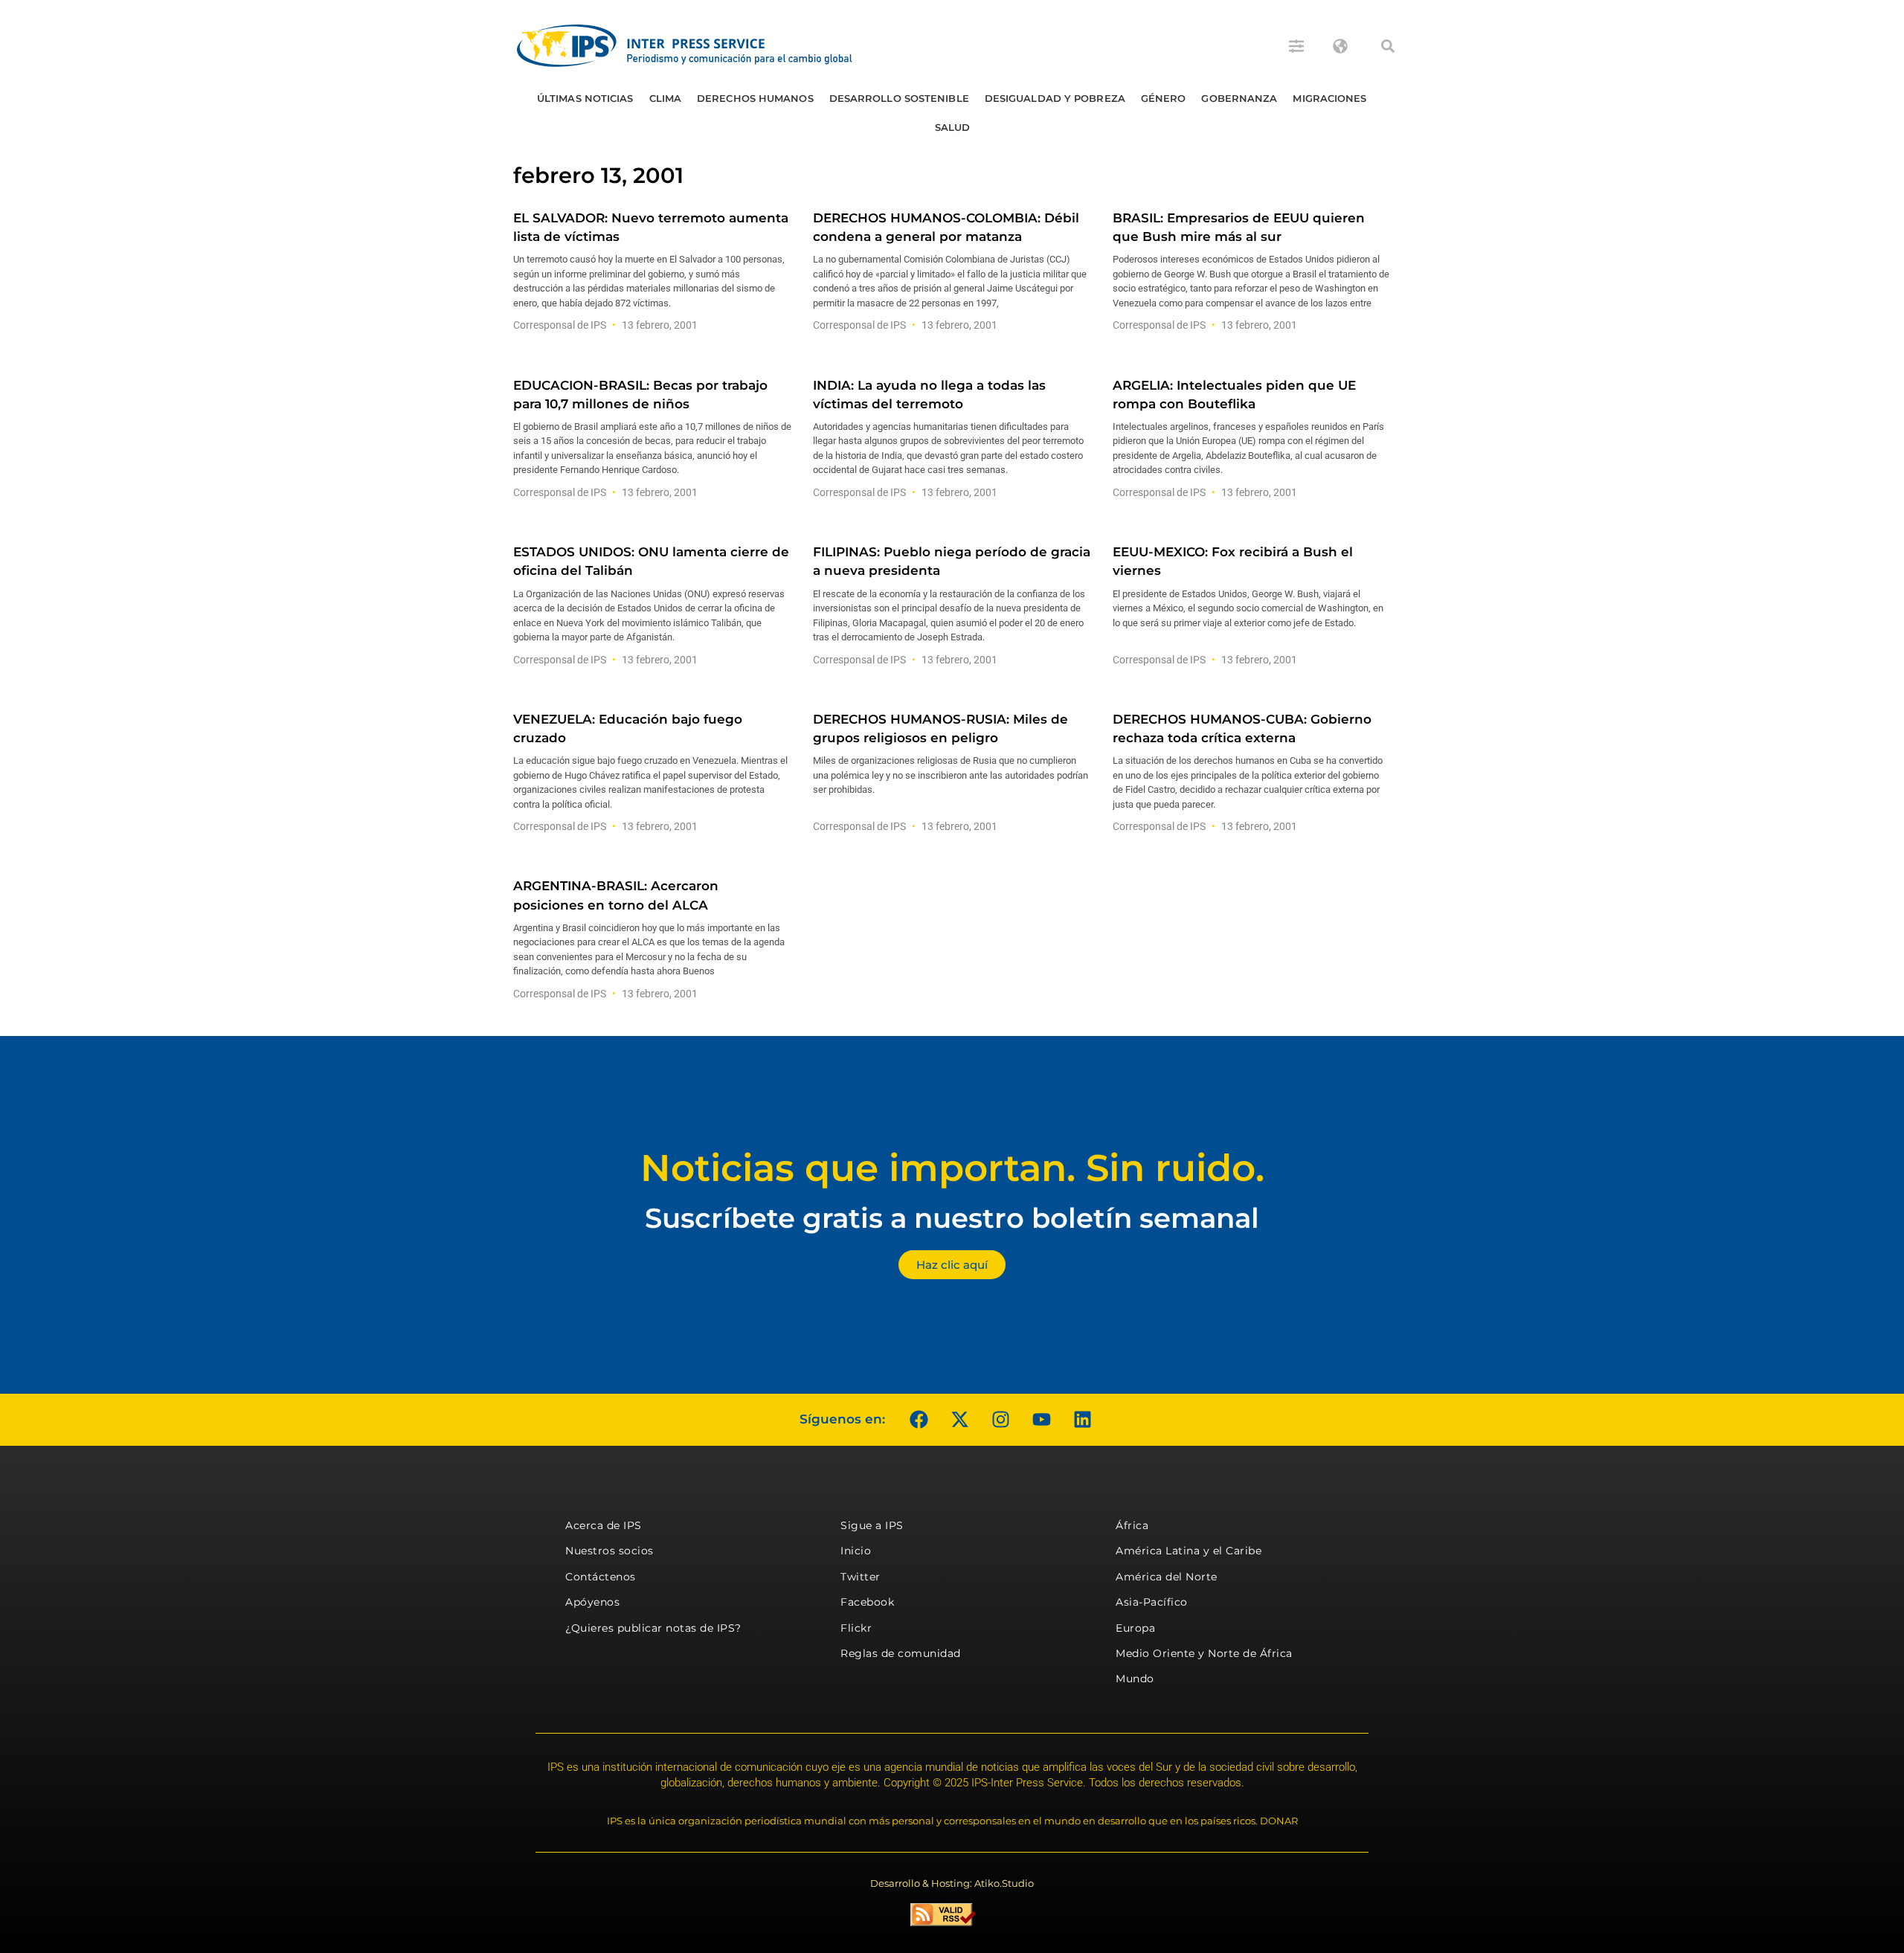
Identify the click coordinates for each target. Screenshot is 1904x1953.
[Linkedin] (1082, 1420)
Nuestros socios (610, 1551)
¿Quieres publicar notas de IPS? (653, 1628)
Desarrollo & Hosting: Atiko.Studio (952, 1883)
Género (1164, 98)
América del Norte (1167, 1577)
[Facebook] (919, 1420)
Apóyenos (592, 1602)
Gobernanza (1239, 98)
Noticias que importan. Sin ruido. (952, 1168)
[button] (1388, 46)
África (1132, 1525)
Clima (666, 98)
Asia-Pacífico (1152, 1602)
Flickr (856, 1628)
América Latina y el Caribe (1189, 1551)
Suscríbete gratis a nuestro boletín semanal (952, 1218)
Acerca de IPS (604, 1525)
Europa (1135, 1628)
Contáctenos (601, 1577)
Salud (953, 127)
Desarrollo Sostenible (899, 98)
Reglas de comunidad (901, 1653)
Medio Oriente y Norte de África (1204, 1653)
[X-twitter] (959, 1420)
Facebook (867, 1602)
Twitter (861, 1577)
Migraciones (1329, 98)
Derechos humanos (755, 98)
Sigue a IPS (872, 1525)
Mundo (1135, 1679)
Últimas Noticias (585, 98)
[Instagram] (1000, 1420)
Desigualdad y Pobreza (1055, 98)
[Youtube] (1041, 1420)
